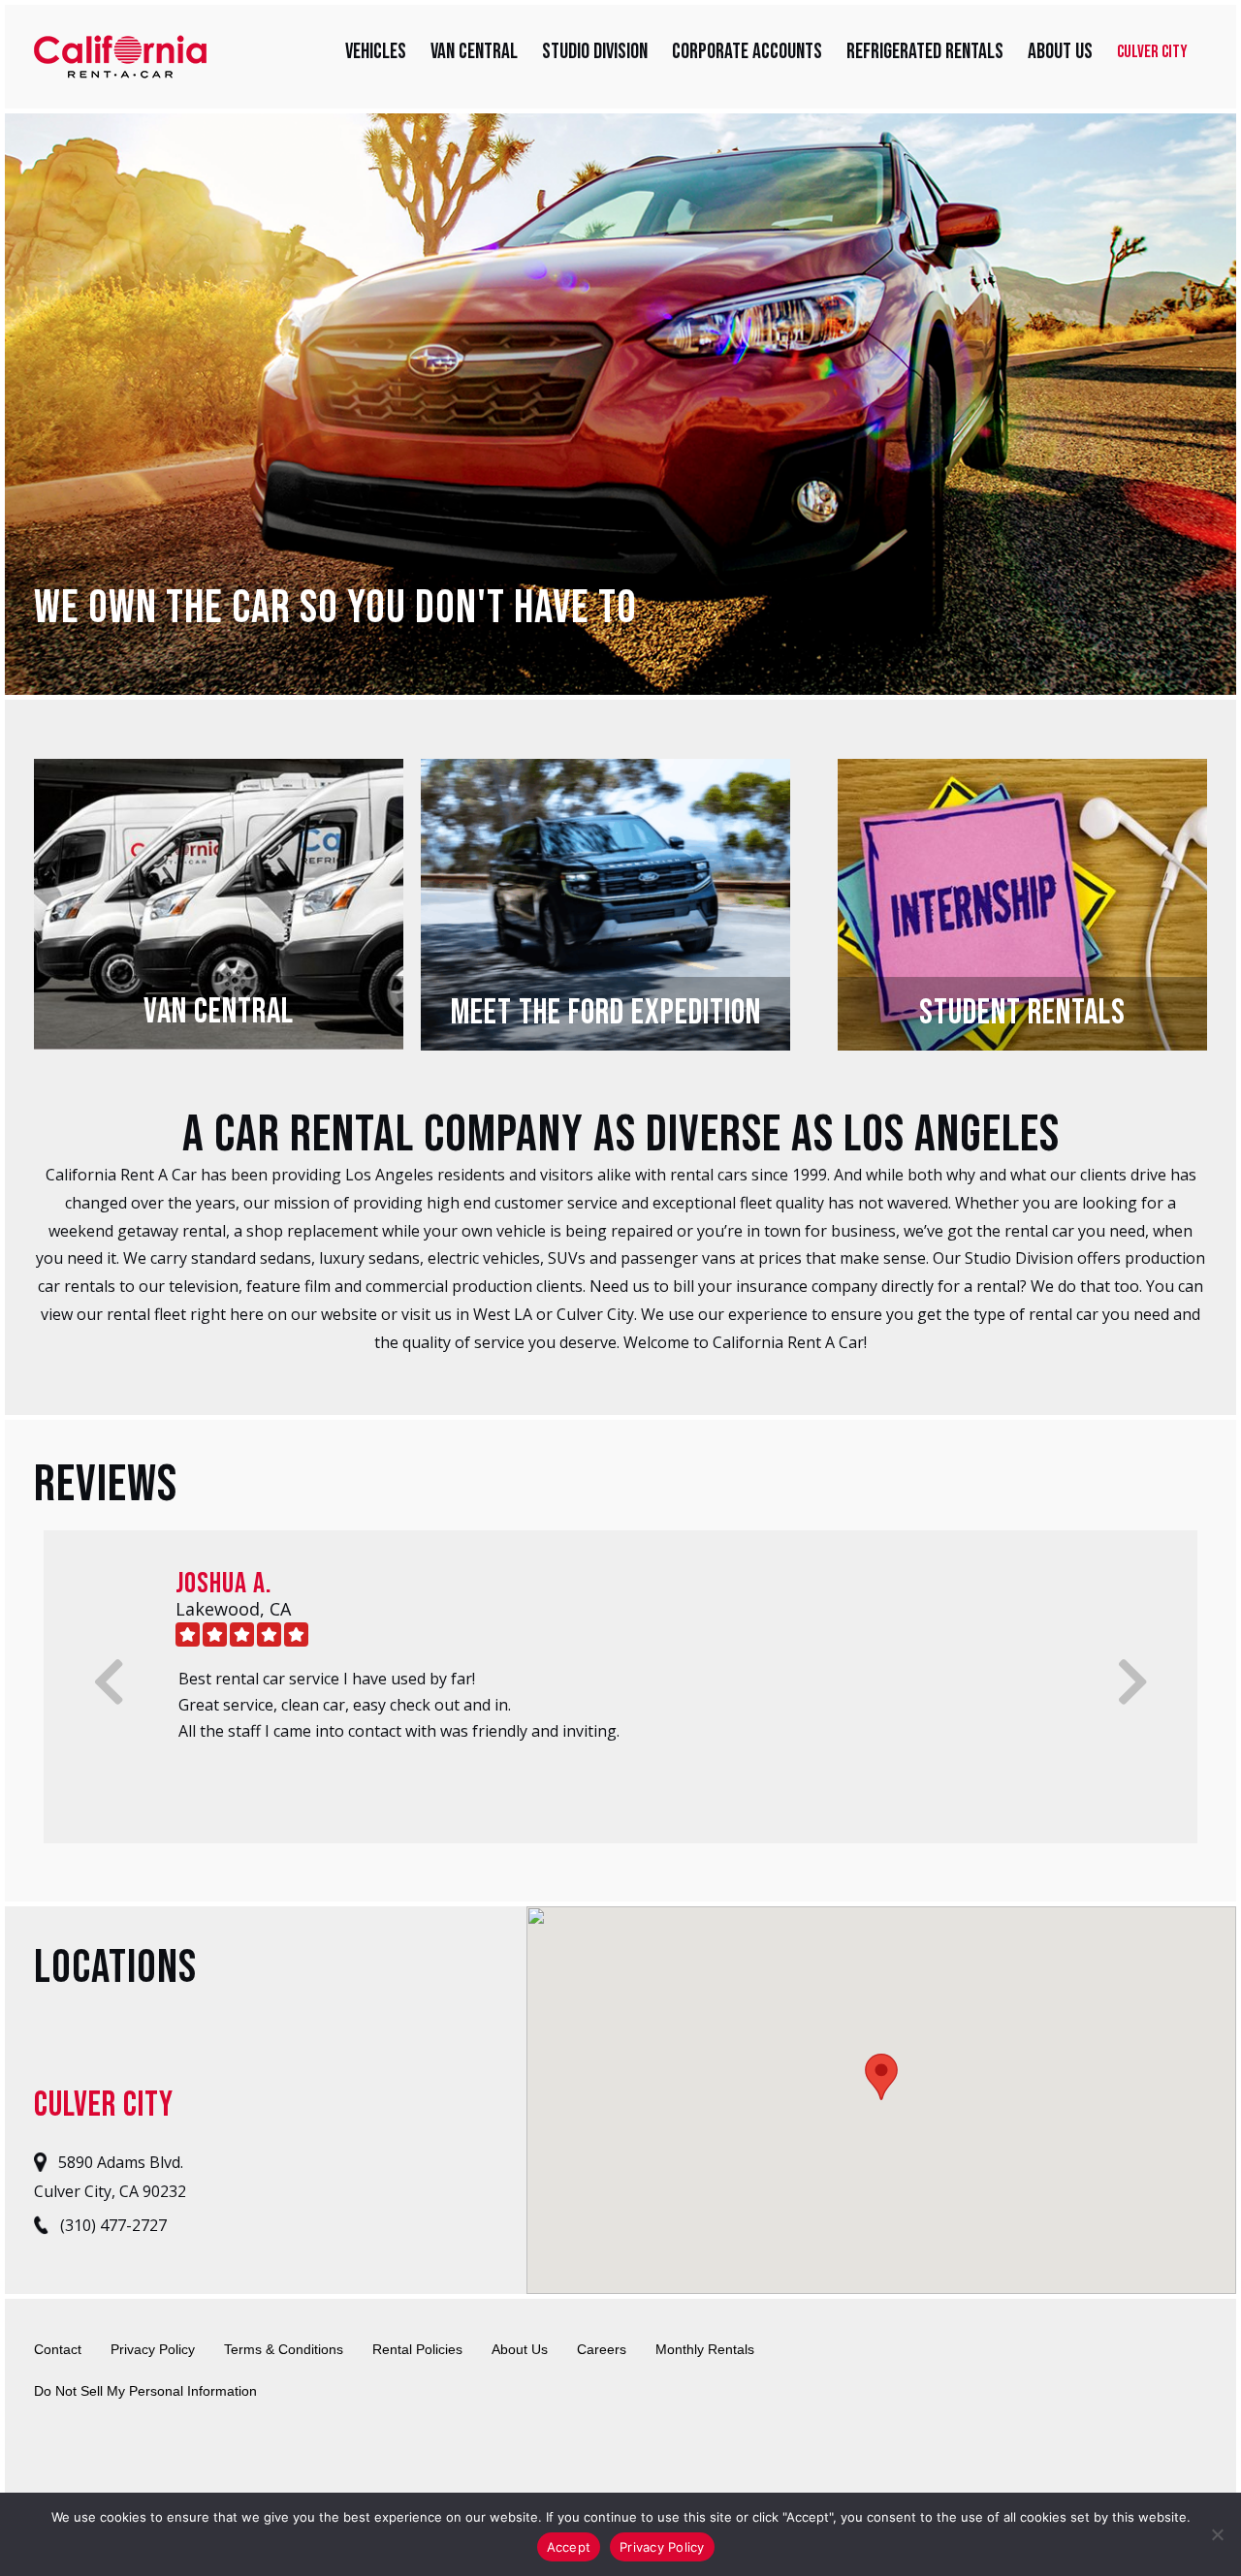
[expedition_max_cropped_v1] (605, 772)
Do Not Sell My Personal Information (145, 2391)
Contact (58, 2349)
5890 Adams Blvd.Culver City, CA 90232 (110, 2177)
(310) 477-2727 (111, 2226)
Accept (569, 2547)
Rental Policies (417, 2349)
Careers (602, 2349)
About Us (520, 2349)
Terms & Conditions (284, 2349)
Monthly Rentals (705, 2349)
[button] (881, 2077)
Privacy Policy (153, 2349)
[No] (1217, 2534)
